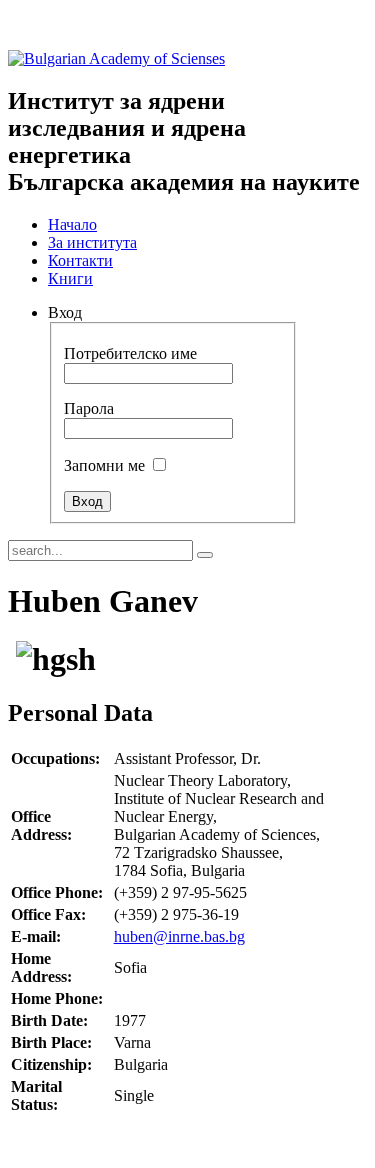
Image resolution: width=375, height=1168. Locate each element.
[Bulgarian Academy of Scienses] (116, 58)
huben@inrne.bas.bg (179, 936)
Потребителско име (130, 353)
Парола (89, 408)
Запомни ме (104, 465)
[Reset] (205, 555)
